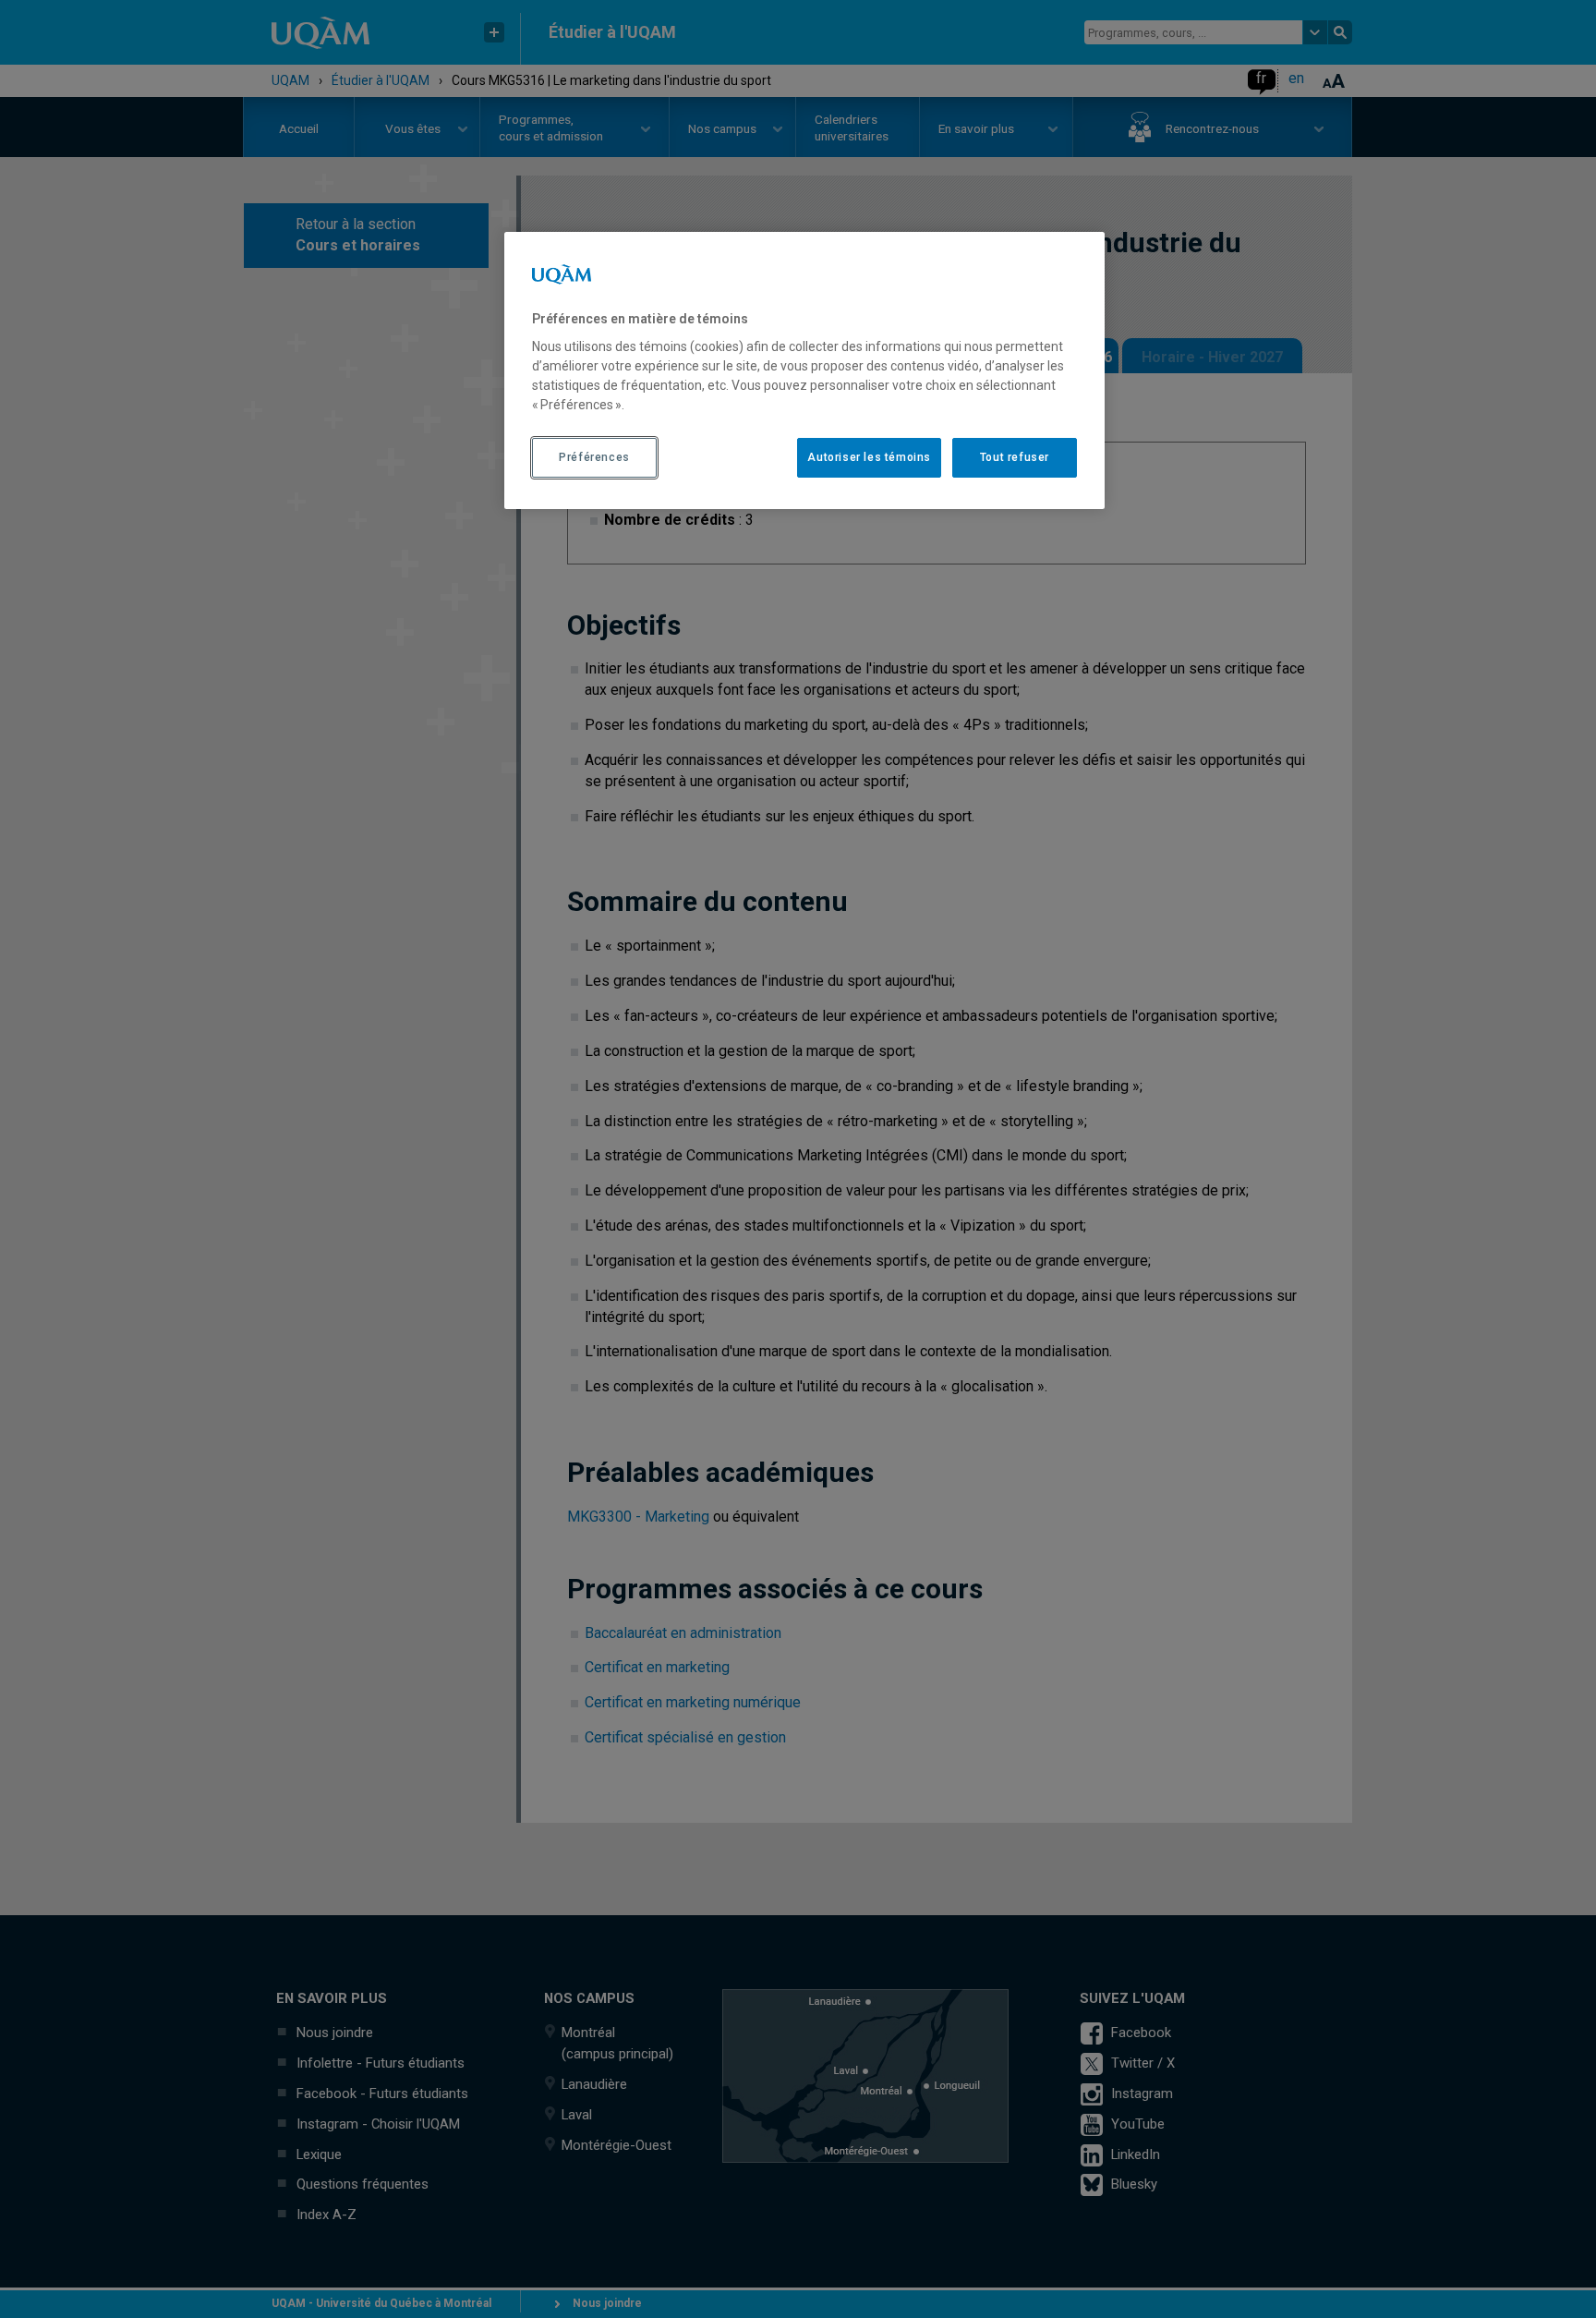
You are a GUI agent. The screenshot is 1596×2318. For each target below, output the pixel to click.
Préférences (594, 457)
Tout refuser (1015, 457)
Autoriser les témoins (869, 457)
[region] (804, 370)
